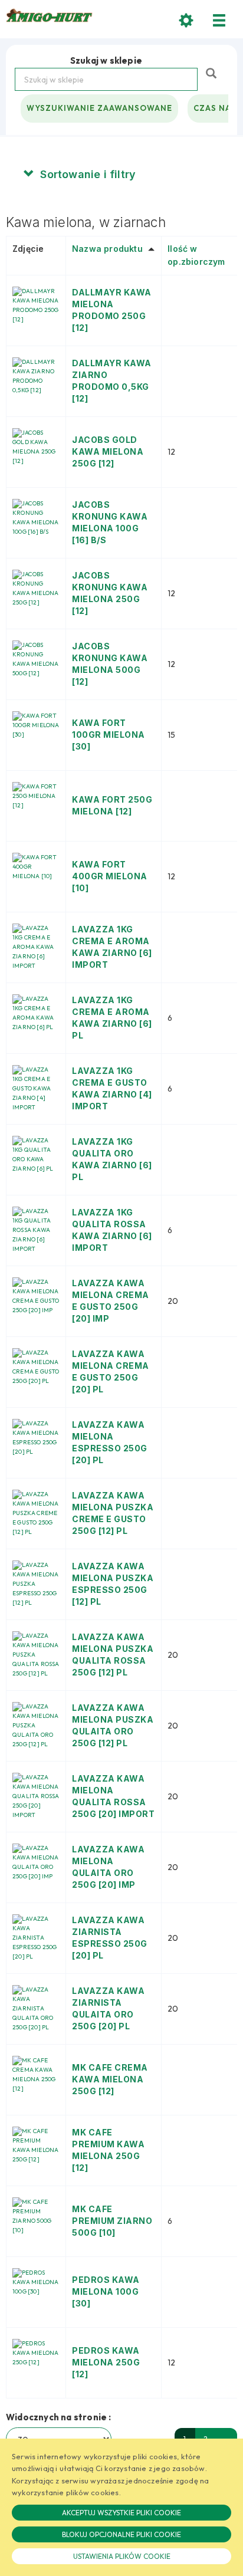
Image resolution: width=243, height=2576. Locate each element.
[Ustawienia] (186, 20)
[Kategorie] (219, 20)
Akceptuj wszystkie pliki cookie (121, 2513)
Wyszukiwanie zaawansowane (99, 108)
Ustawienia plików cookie (122, 2556)
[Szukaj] (213, 72)
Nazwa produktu (107, 249)
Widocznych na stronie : (59, 2417)
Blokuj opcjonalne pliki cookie (121, 2534)
